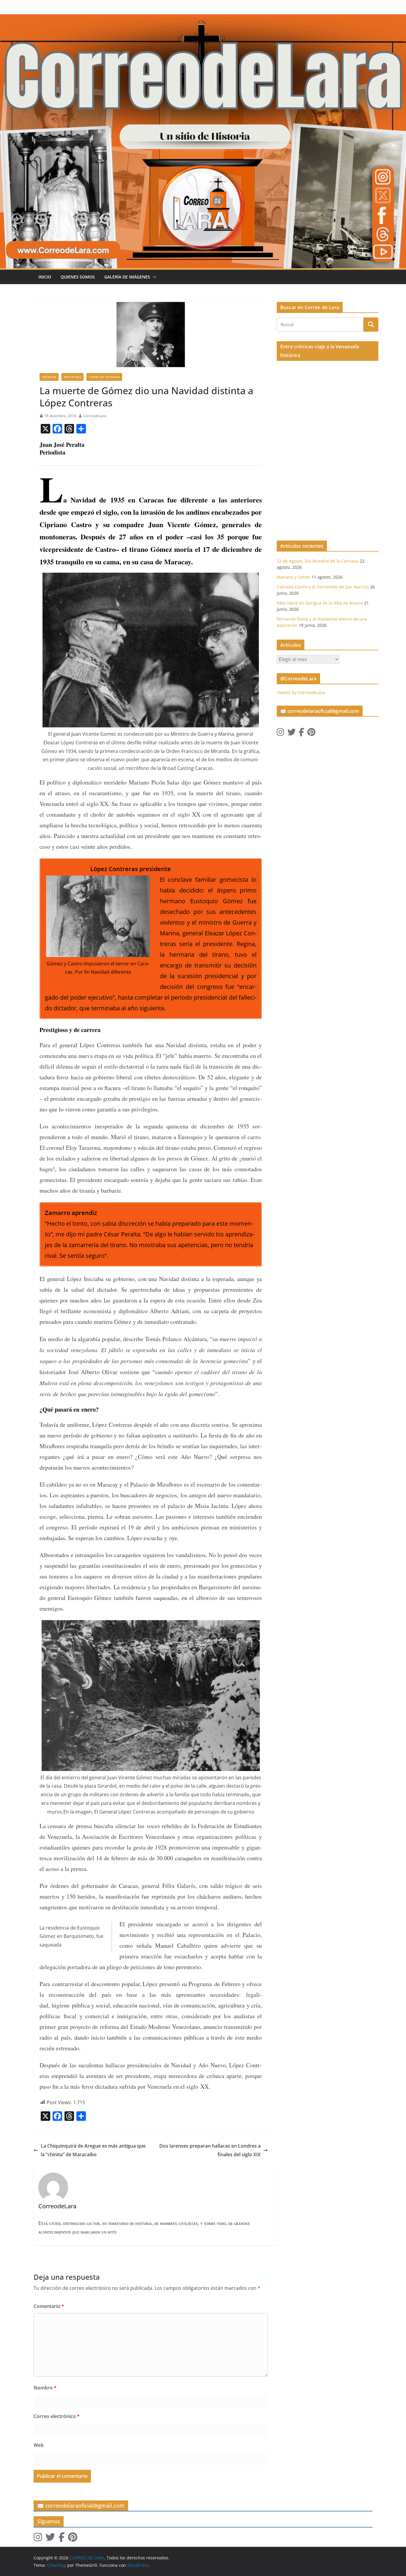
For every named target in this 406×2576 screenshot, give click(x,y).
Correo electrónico (57, 2416)
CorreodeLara (95, 416)
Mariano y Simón (294, 577)
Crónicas (49, 377)
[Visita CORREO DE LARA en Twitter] (292, 733)
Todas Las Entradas (104, 377)
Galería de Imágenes (127, 277)
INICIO (45, 277)
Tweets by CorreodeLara (301, 692)
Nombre (45, 2388)
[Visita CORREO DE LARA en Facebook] (301, 733)
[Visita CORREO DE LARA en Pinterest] (311, 733)
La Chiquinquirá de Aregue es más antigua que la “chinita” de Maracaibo (93, 2150)
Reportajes (73, 377)
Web (39, 2445)
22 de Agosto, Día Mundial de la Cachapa (318, 561)
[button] (153, 277)
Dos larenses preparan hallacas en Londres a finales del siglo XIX (210, 2150)
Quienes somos (78, 277)
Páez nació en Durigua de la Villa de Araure (320, 603)
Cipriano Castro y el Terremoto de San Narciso (323, 587)
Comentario (49, 2306)
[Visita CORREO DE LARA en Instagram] (280, 733)
